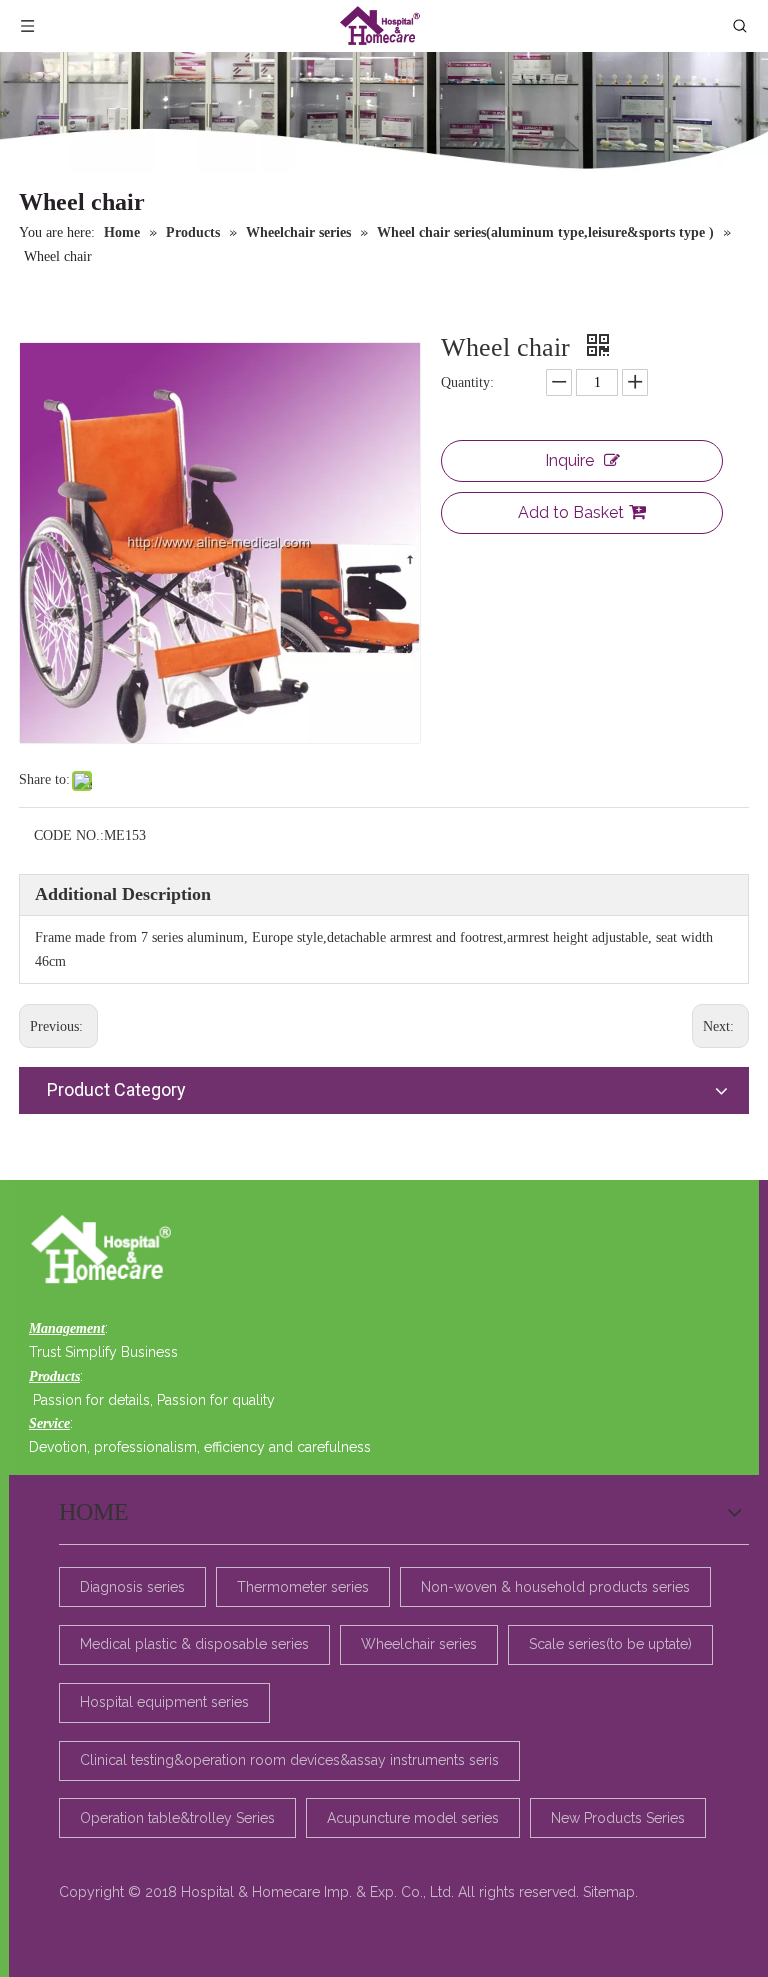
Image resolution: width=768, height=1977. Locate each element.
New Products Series (618, 1818)
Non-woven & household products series (555, 1587)
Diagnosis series (132, 1587)
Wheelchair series (419, 1644)
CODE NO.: (69, 835)
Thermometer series (303, 1587)
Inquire (569, 460)
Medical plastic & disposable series (194, 1644)
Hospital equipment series (164, 1702)
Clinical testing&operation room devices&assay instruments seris (289, 1760)
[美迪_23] (106, 1251)
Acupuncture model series (413, 1818)
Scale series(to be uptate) (610, 1644)
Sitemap (609, 1892)
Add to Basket (571, 512)
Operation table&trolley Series (177, 1818)
